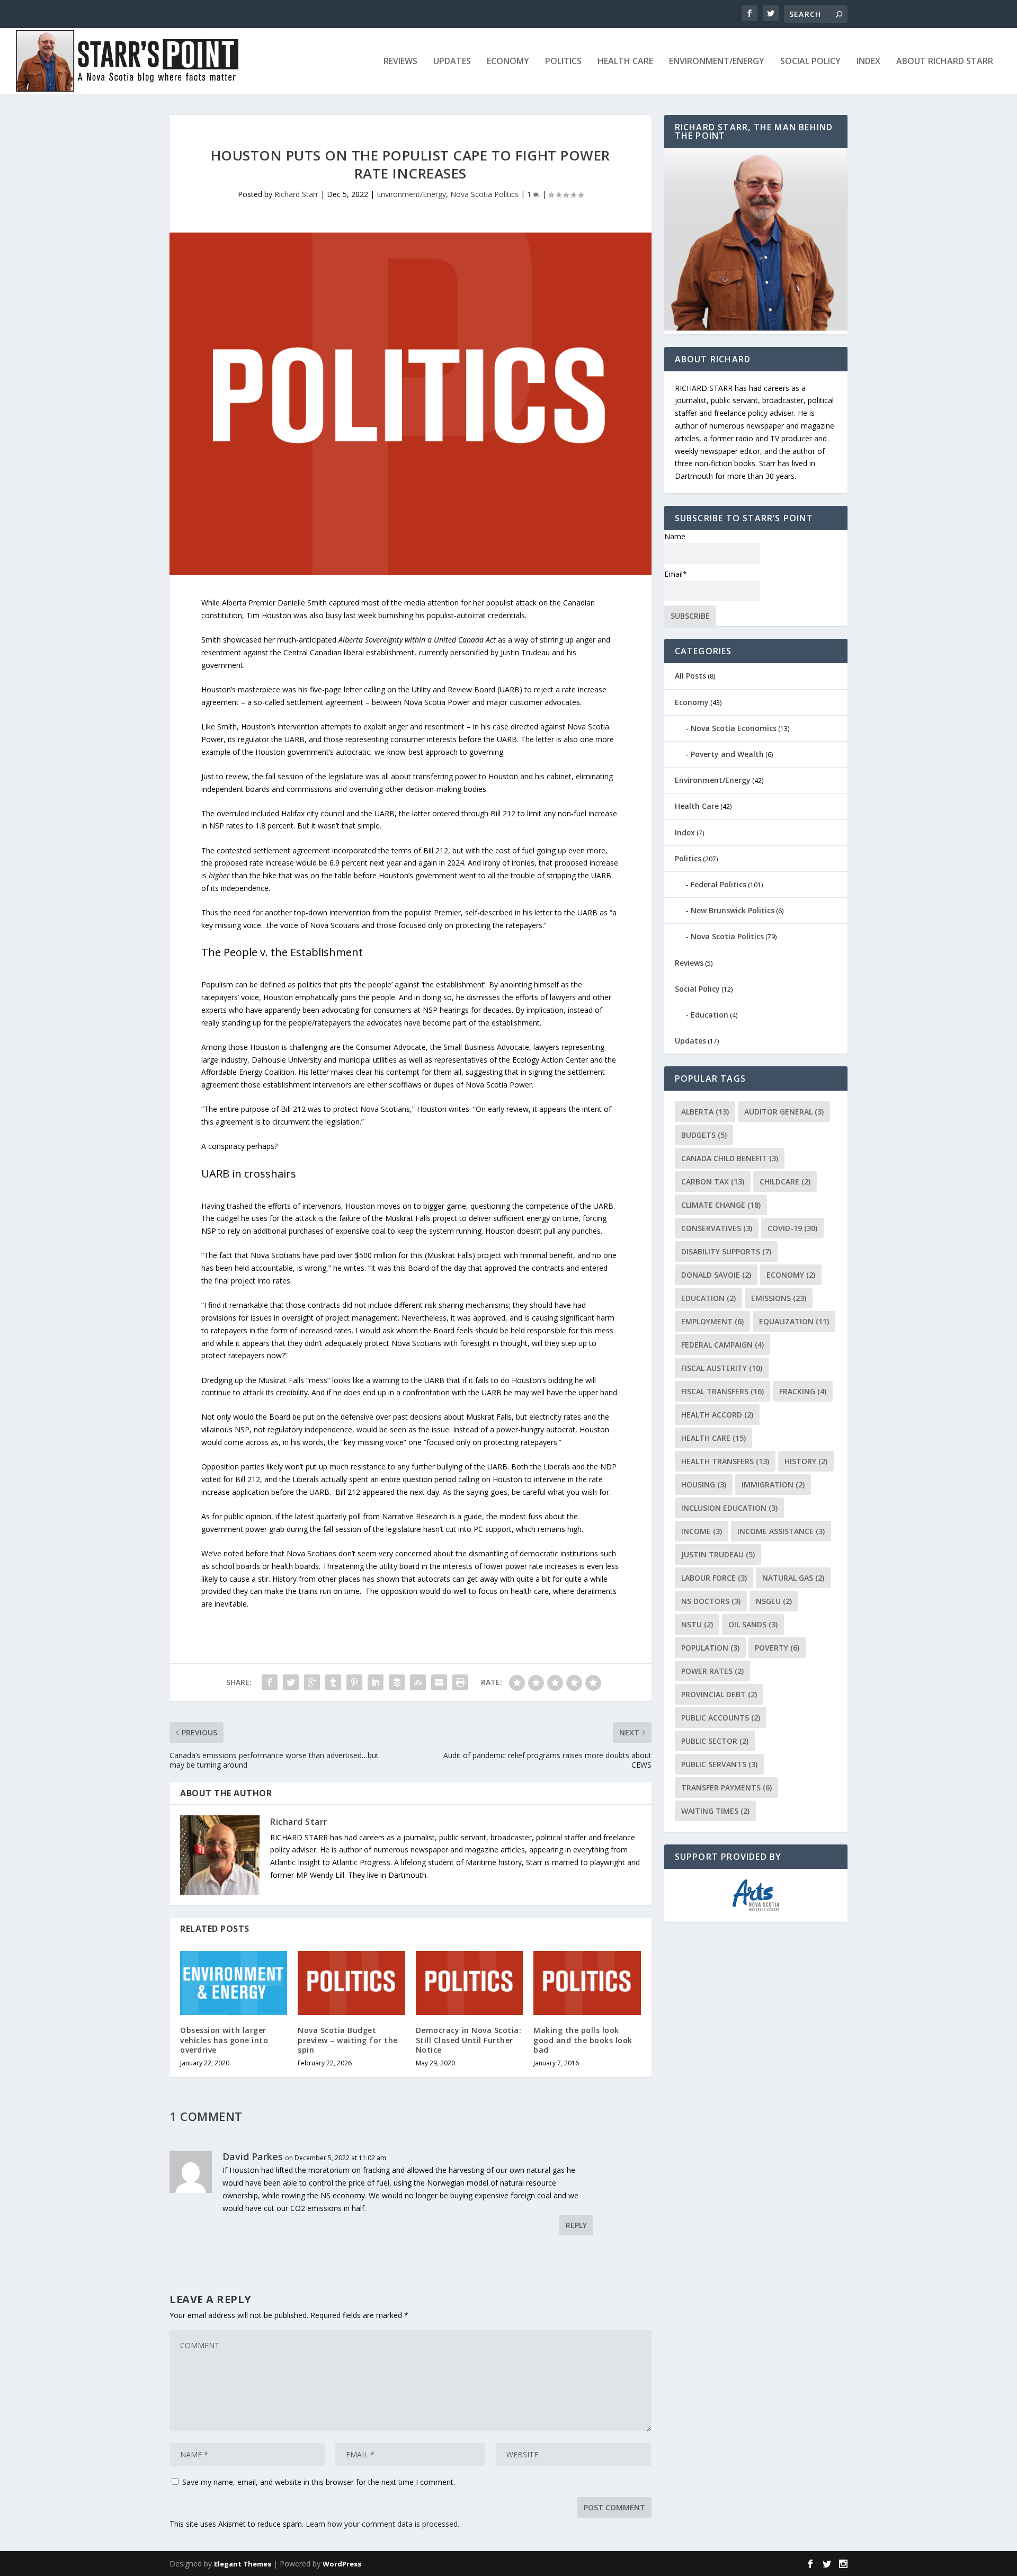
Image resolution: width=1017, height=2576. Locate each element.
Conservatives (717, 1228)
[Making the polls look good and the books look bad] (587, 1983)
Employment (712, 1321)
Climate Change (721, 1205)
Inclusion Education (729, 1508)
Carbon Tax (713, 1182)
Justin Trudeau (718, 1554)
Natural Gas (793, 1578)
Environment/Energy (717, 62)
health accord (717, 1415)
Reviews (400, 62)
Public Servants (719, 1764)
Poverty (777, 1648)
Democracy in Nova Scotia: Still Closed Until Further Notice (469, 2040)
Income (702, 1531)
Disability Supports (726, 1251)
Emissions (779, 1298)
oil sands (753, 1624)
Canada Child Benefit (730, 1158)
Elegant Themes (243, 2564)
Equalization (794, 1321)
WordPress (342, 2564)
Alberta (705, 1112)
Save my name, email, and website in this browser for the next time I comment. (319, 2482)
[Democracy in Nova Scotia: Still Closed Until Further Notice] (469, 1983)
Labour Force (714, 1578)
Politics (563, 62)
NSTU (697, 1624)
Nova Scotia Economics (734, 728)
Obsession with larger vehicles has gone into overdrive (224, 2040)
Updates (452, 62)
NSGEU (774, 1601)
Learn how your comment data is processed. (382, 2524)
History (806, 1461)
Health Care (625, 62)
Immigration (773, 1485)
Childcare (785, 1182)
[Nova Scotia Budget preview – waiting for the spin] (351, 1983)
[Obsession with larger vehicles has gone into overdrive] (234, 1983)
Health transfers (725, 1461)
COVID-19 (792, 1228)
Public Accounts (721, 1718)
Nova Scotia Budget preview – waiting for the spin (348, 2040)
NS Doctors (711, 1601)
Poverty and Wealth (727, 754)
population (710, 1648)
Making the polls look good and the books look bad (583, 2040)
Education (710, 1015)
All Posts (690, 676)
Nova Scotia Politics (484, 194)
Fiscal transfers (722, 1391)
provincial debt (719, 1694)
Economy (508, 62)
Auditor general (784, 1112)
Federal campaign (722, 1345)
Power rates (712, 1671)
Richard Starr (296, 194)
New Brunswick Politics (733, 910)
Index (868, 62)
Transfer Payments (726, 1788)
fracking (803, 1391)
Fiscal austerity (722, 1368)
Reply (576, 2225)
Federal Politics (719, 884)
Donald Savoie (716, 1275)
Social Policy (810, 62)
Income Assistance (781, 1531)
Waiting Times (715, 1811)
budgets (704, 1135)
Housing (704, 1485)
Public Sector (715, 1741)
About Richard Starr (945, 62)
